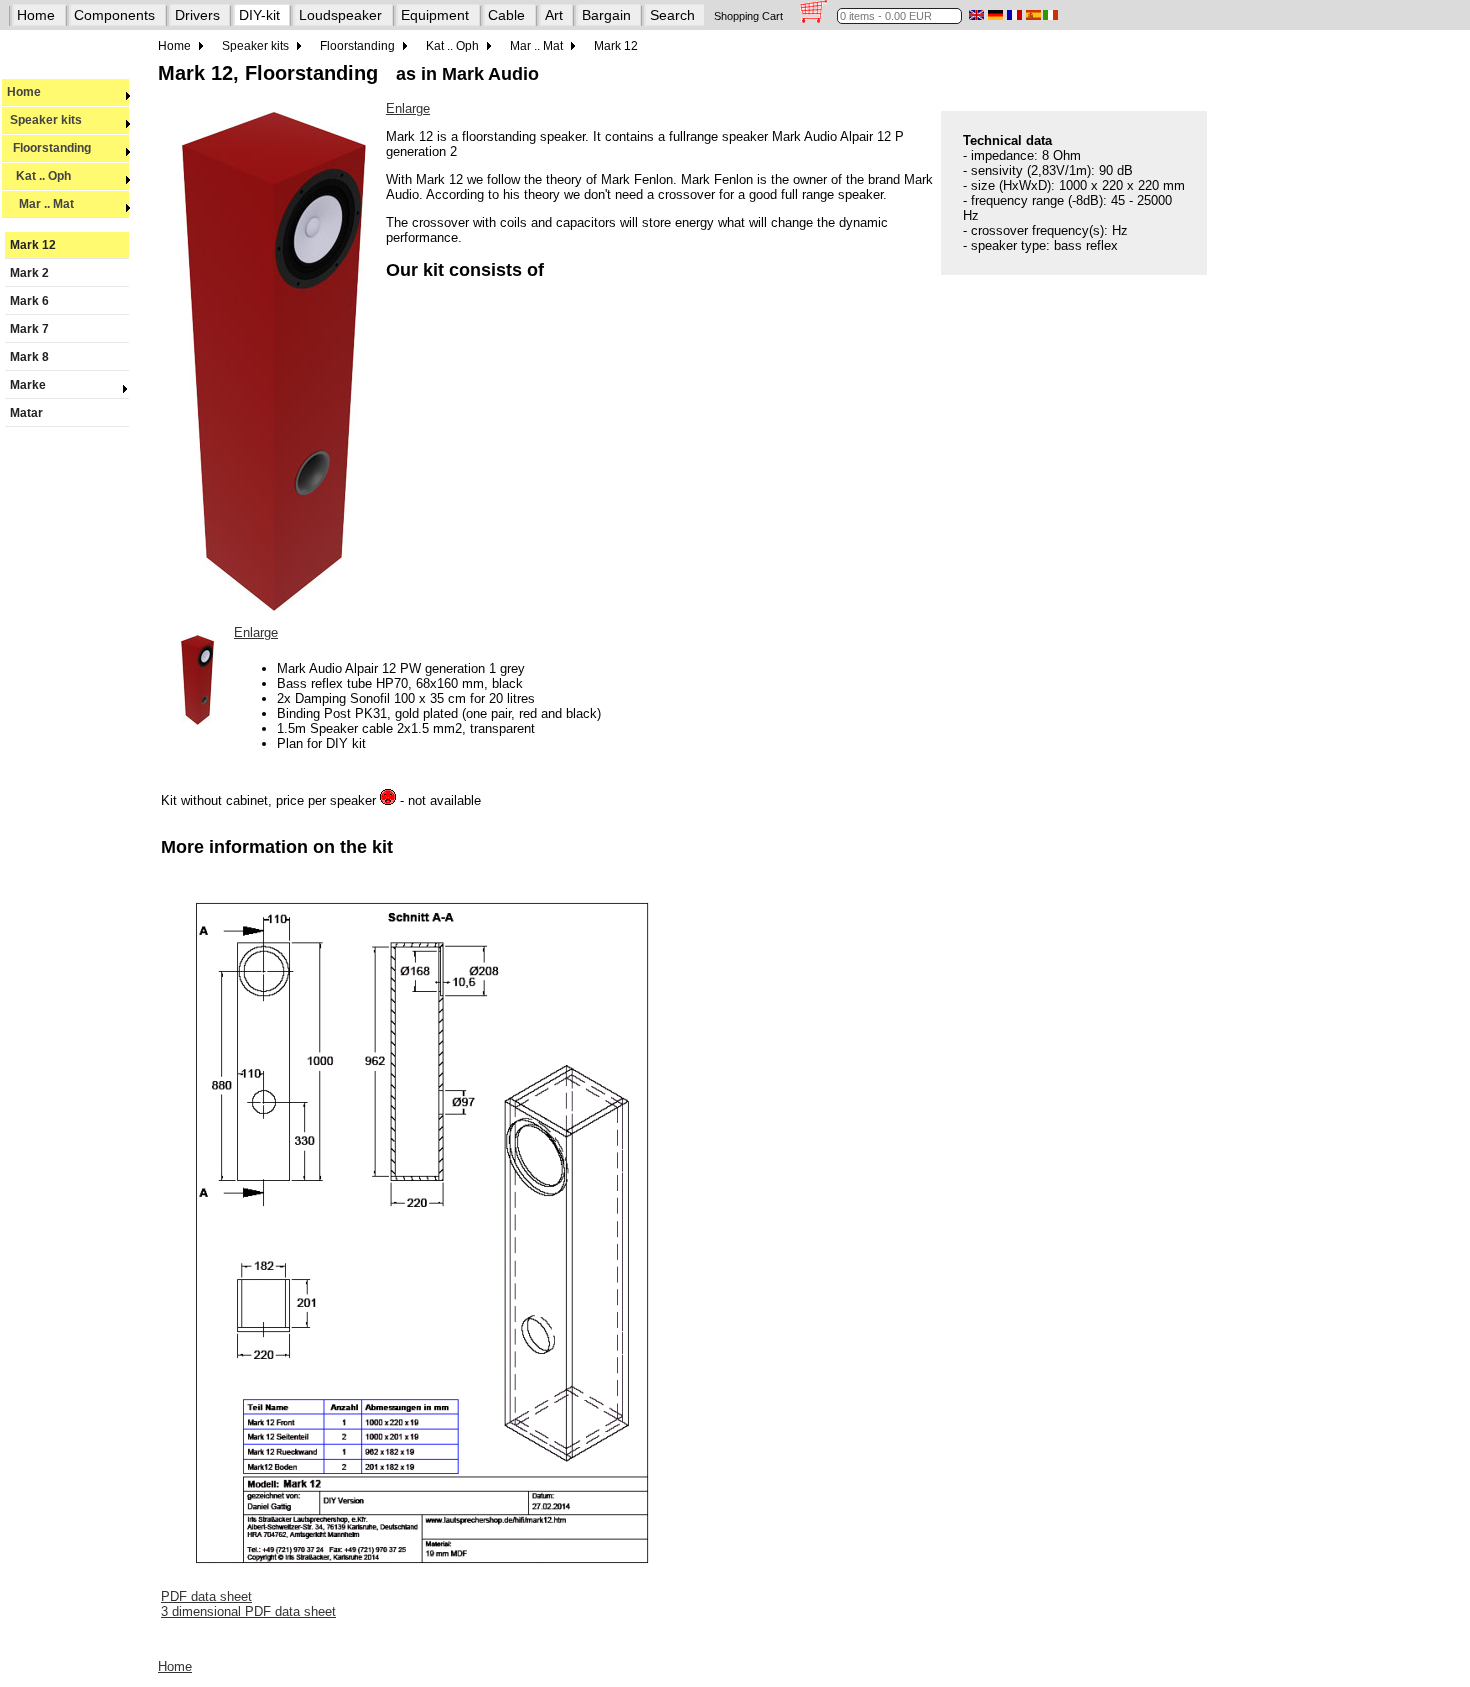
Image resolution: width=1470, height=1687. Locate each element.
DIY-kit (259, 15)
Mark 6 (29, 301)
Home (36, 15)
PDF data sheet (206, 1596)
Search (672, 15)
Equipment (435, 15)
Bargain (606, 15)
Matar (26, 413)
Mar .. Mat (40, 204)
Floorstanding (49, 148)
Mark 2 (29, 273)
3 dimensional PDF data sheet (248, 1611)
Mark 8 (29, 357)
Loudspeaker (340, 15)
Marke (28, 385)
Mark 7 (29, 329)
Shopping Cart (748, 16)
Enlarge (408, 108)
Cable (506, 15)
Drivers (197, 15)
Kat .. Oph (39, 176)
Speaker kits (44, 120)
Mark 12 (33, 245)
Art (554, 15)
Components (114, 15)
